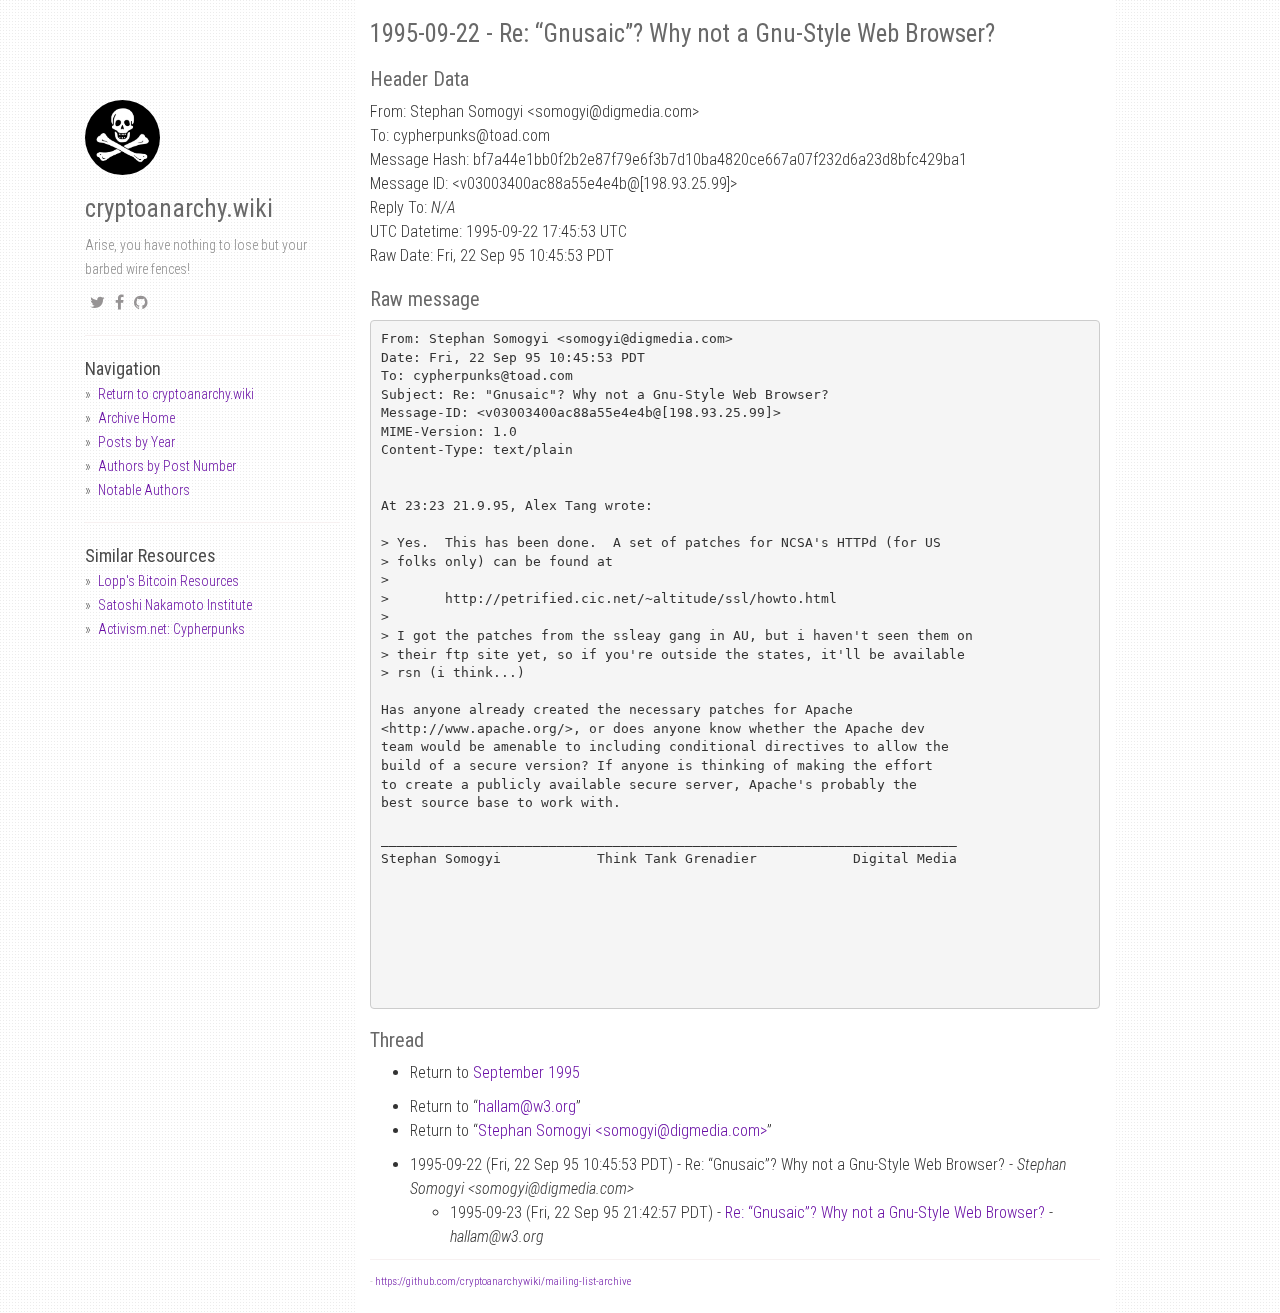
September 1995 (526, 1072)
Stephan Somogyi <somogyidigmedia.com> (622, 1130)
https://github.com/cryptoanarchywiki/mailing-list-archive (503, 1281)
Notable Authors (144, 490)
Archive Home (136, 418)
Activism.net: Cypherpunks (171, 629)
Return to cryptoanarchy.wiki (176, 394)
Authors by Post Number (167, 466)
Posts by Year (136, 442)
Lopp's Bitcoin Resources (168, 581)
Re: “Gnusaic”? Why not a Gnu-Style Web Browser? (885, 1212)
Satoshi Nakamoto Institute (175, 605)
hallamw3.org (527, 1106)
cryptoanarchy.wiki (179, 208)
